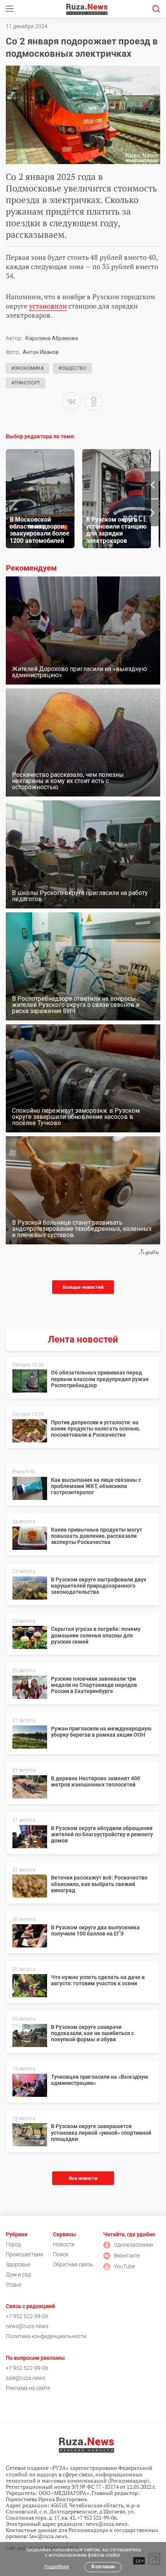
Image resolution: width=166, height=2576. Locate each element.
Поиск (61, 2254)
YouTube (124, 2266)
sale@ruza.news (25, 2378)
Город (13, 2244)
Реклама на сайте (28, 2388)
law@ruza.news (48, 2536)
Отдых (14, 2285)
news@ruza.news (27, 2326)
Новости (64, 2244)
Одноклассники (133, 2245)
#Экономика (27, 368)
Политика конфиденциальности (46, 2336)
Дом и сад (18, 2274)
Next (152, 513)
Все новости (83, 2178)
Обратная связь (73, 2264)
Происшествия (25, 2254)
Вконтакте (127, 2256)
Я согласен (103, 2567)
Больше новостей (83, 1287)
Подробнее (57, 2567)
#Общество (72, 368)
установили (48, 306)
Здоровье (18, 2264)
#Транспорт (26, 383)
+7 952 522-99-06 (27, 2316)
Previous (152, 485)
